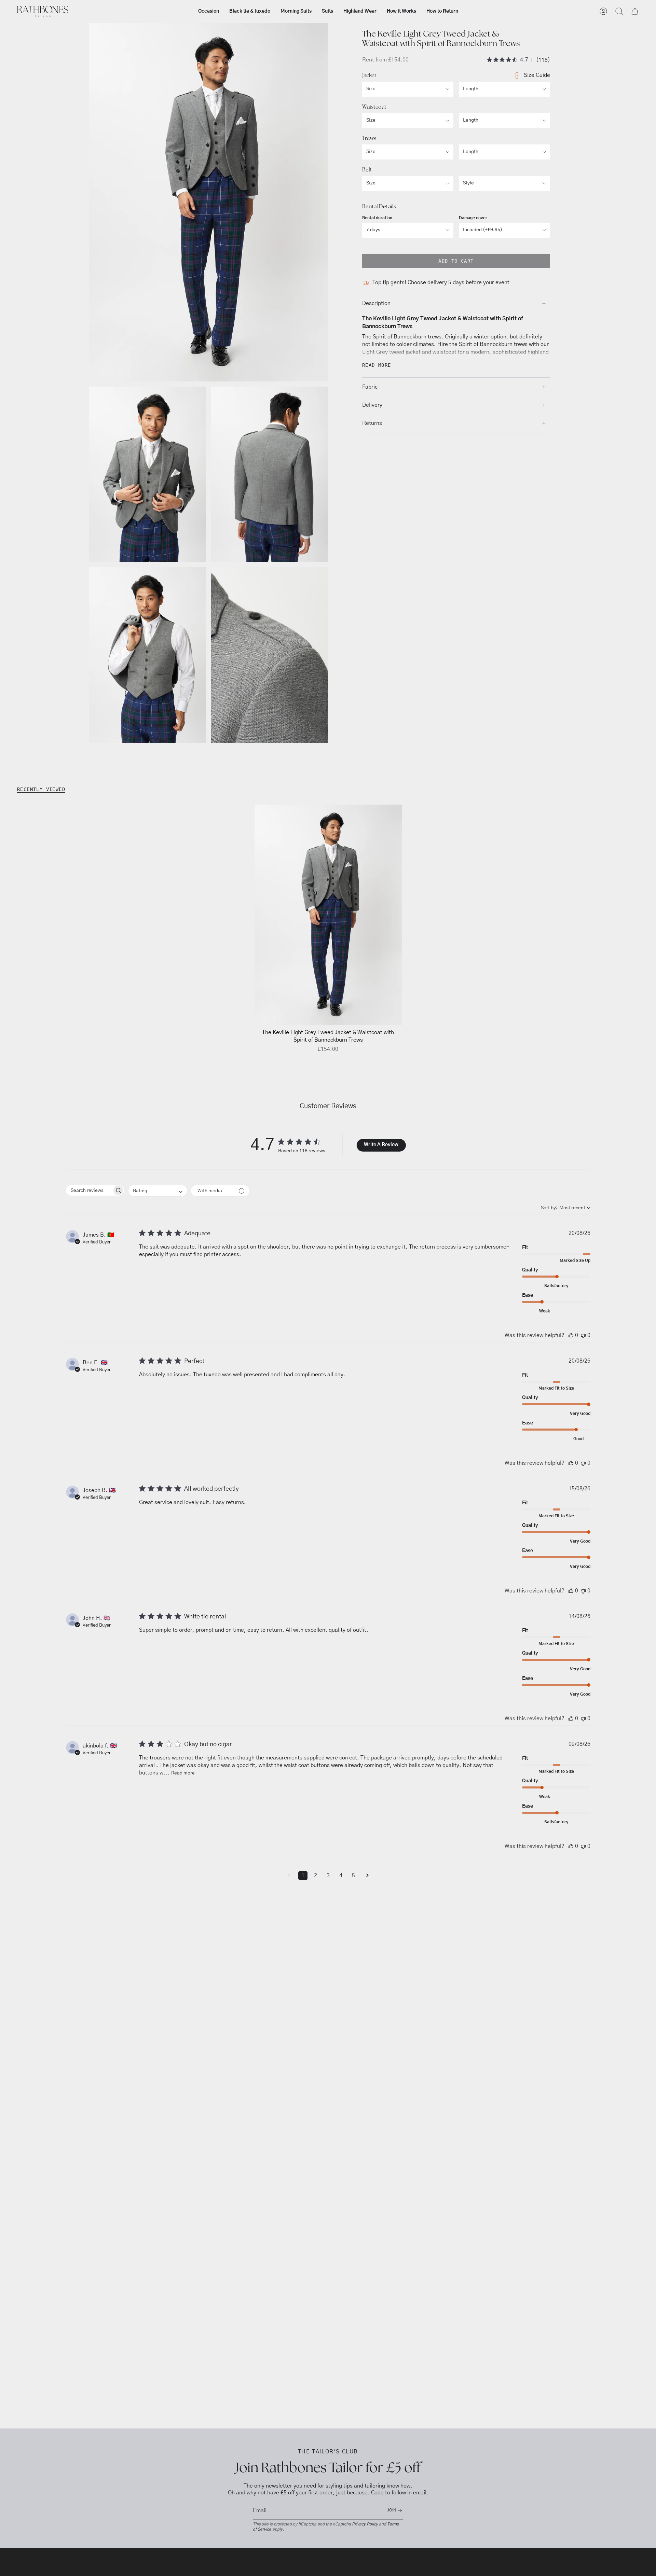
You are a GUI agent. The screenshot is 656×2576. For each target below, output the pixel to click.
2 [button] (316, 1876)
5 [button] (353, 1876)
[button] (209, 11)
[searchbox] (89, 1190)
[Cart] (635, 11)
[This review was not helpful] (583, 1335)
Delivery (372, 405)
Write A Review (381, 1145)
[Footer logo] (43, 2560)
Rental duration (377, 218)
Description (376, 304)
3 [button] (328, 1876)
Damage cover (473, 218)
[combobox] (158, 1191)
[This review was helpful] (571, 1335)
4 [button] (341, 1876)
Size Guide (537, 75)
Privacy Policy (365, 2524)
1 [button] (303, 1876)
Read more (183, 1773)
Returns (372, 423)
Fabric (370, 387)
